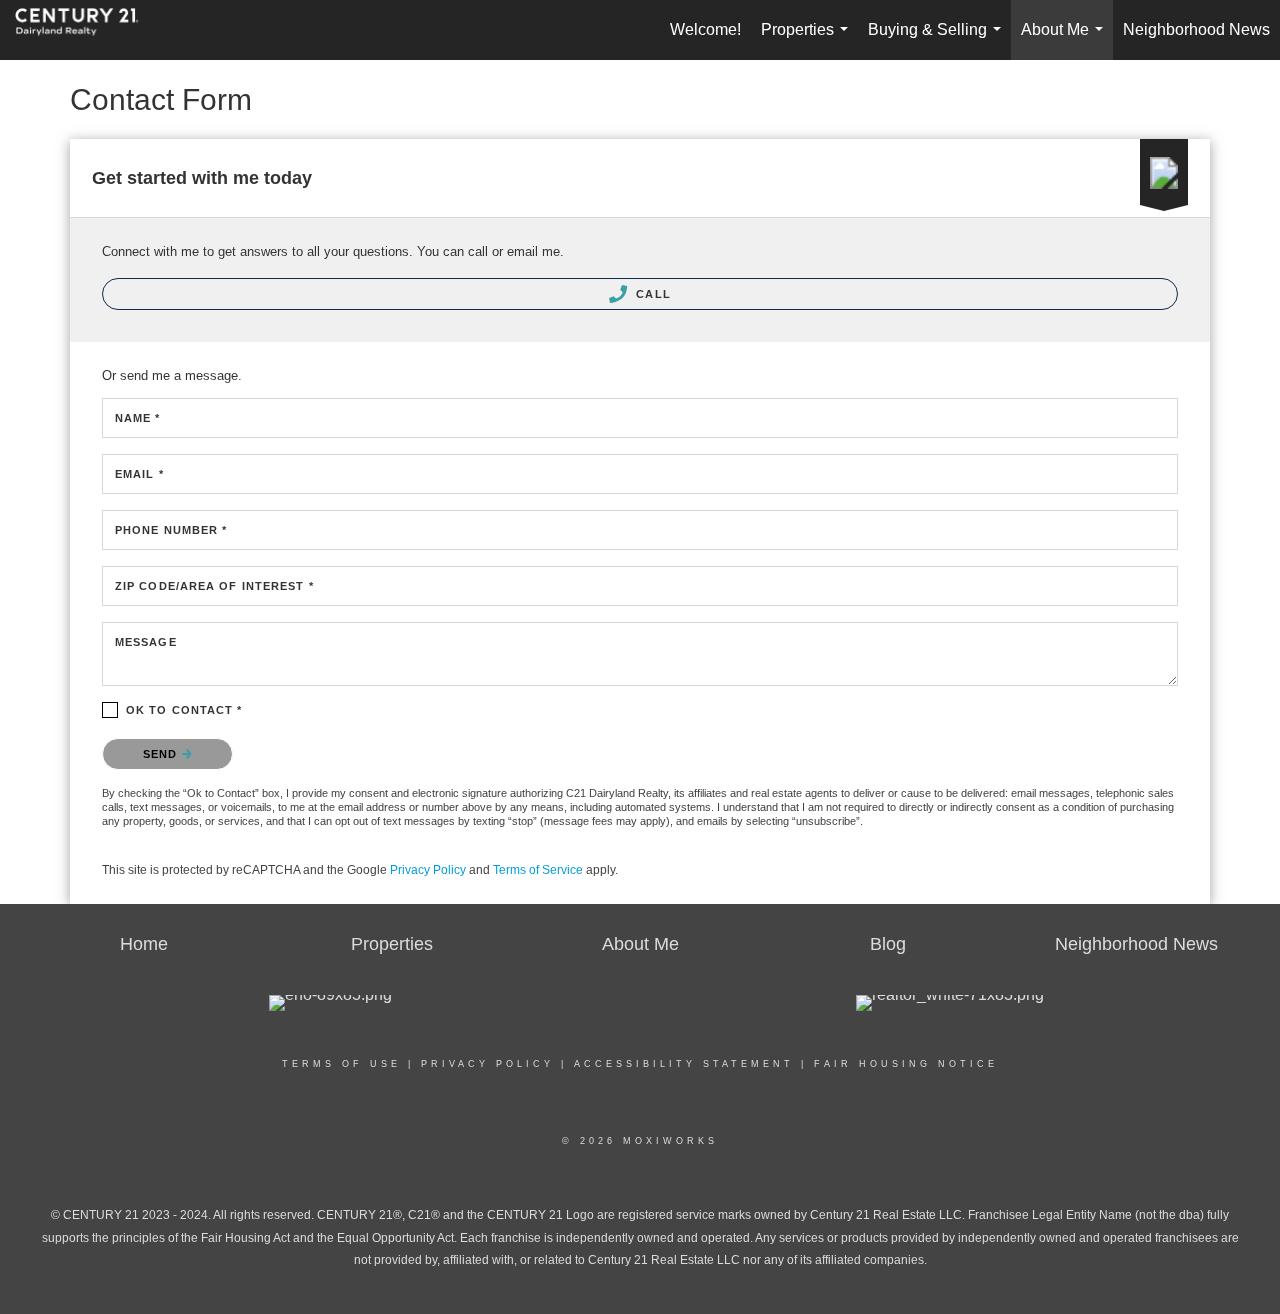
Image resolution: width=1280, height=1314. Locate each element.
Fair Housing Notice (906, 1064)
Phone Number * (171, 530)
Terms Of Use (341, 1064)
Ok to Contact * (184, 710)
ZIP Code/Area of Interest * (214, 586)
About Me (1066, 40)
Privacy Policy (428, 870)
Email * (139, 474)
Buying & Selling (938, 40)
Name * (138, 418)
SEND (162, 754)
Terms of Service (538, 870)
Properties (808, 40)
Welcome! (705, 29)
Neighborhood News (1196, 29)
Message (146, 642)
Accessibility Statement (684, 1064)
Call (651, 294)
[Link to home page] (87, 30)
